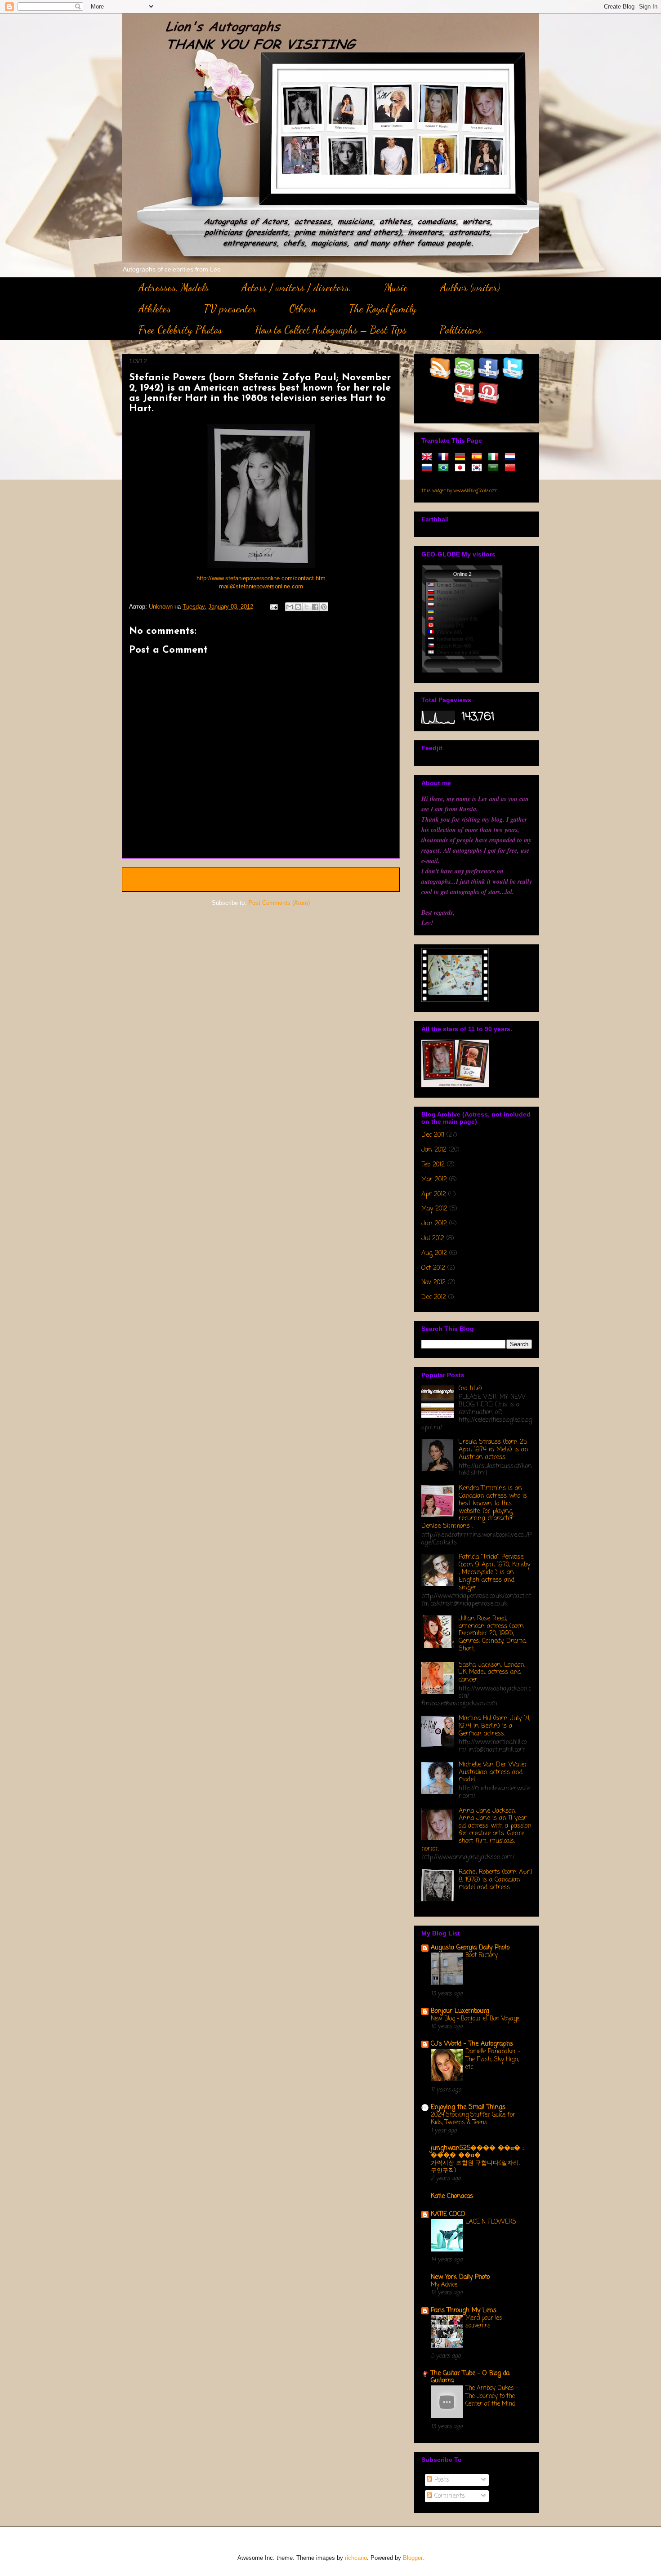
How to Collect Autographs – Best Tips (331, 330)
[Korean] (478, 468)
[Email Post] (273, 607)
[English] (429, 457)
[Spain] (478, 457)
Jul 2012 (433, 1239)
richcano (356, 2558)
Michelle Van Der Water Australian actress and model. (493, 1773)
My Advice (444, 2285)
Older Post (376, 879)
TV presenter (230, 309)
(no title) (470, 1389)
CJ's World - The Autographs (472, 2044)
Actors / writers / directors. (297, 287)
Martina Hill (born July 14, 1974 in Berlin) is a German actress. (494, 1726)
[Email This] (290, 607)
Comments (449, 2496)
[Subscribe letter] (465, 377)
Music (396, 287)
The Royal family (383, 309)
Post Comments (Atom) (279, 903)
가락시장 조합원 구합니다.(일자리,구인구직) (475, 2167)
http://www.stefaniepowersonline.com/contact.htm (261, 578)
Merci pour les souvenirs (484, 2322)
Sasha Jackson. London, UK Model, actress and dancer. (492, 1673)
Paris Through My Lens (464, 2311)
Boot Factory (482, 1955)
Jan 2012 (434, 1150)
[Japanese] (462, 468)
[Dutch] (512, 457)
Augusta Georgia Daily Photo (470, 1948)
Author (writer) (470, 287)
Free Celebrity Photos (180, 330)
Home (263, 879)
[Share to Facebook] (315, 607)
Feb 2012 (433, 1165)
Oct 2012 (433, 1268)
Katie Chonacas (452, 2196)
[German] (462, 457)
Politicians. (462, 330)
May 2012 (434, 1209)
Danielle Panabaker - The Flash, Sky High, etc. (493, 2059)
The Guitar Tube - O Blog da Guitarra (470, 2377)
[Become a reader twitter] (513, 377)
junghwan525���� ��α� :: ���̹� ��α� (478, 2152)
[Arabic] (495, 468)
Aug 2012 (434, 1253)
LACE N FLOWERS (491, 2222)
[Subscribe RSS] (440, 377)
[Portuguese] (445, 468)
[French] (445, 457)
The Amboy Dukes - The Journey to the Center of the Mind (492, 2396)
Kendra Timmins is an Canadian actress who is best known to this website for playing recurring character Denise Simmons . (474, 1507)
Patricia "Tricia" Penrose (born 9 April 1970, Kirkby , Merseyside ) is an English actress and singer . (494, 1572)
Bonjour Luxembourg (460, 2011)
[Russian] (429, 468)
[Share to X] (307, 607)
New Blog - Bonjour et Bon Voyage (475, 2019)
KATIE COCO (448, 2214)
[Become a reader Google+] (465, 402)
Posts (441, 2480)
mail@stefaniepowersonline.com (261, 586)
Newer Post (148, 879)
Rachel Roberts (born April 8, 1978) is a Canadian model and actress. (495, 1880)
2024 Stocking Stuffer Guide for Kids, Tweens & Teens (473, 2119)
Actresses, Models (174, 287)
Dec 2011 (433, 1135)
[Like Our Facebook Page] (489, 377)
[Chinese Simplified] (512, 468)
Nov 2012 (433, 1283)
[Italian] (495, 457)
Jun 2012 (434, 1224)
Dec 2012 (434, 1297)
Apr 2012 (434, 1195)
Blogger (413, 2558)
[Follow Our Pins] (489, 402)
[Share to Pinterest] (324, 607)
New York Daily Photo (460, 2277)
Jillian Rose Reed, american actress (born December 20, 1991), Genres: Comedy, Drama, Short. (493, 1634)
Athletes (155, 309)
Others (303, 309)
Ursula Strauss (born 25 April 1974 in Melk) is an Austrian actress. (494, 1450)
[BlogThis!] (298, 607)
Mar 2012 (434, 1180)
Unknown (162, 607)
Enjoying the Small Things (468, 2107)
